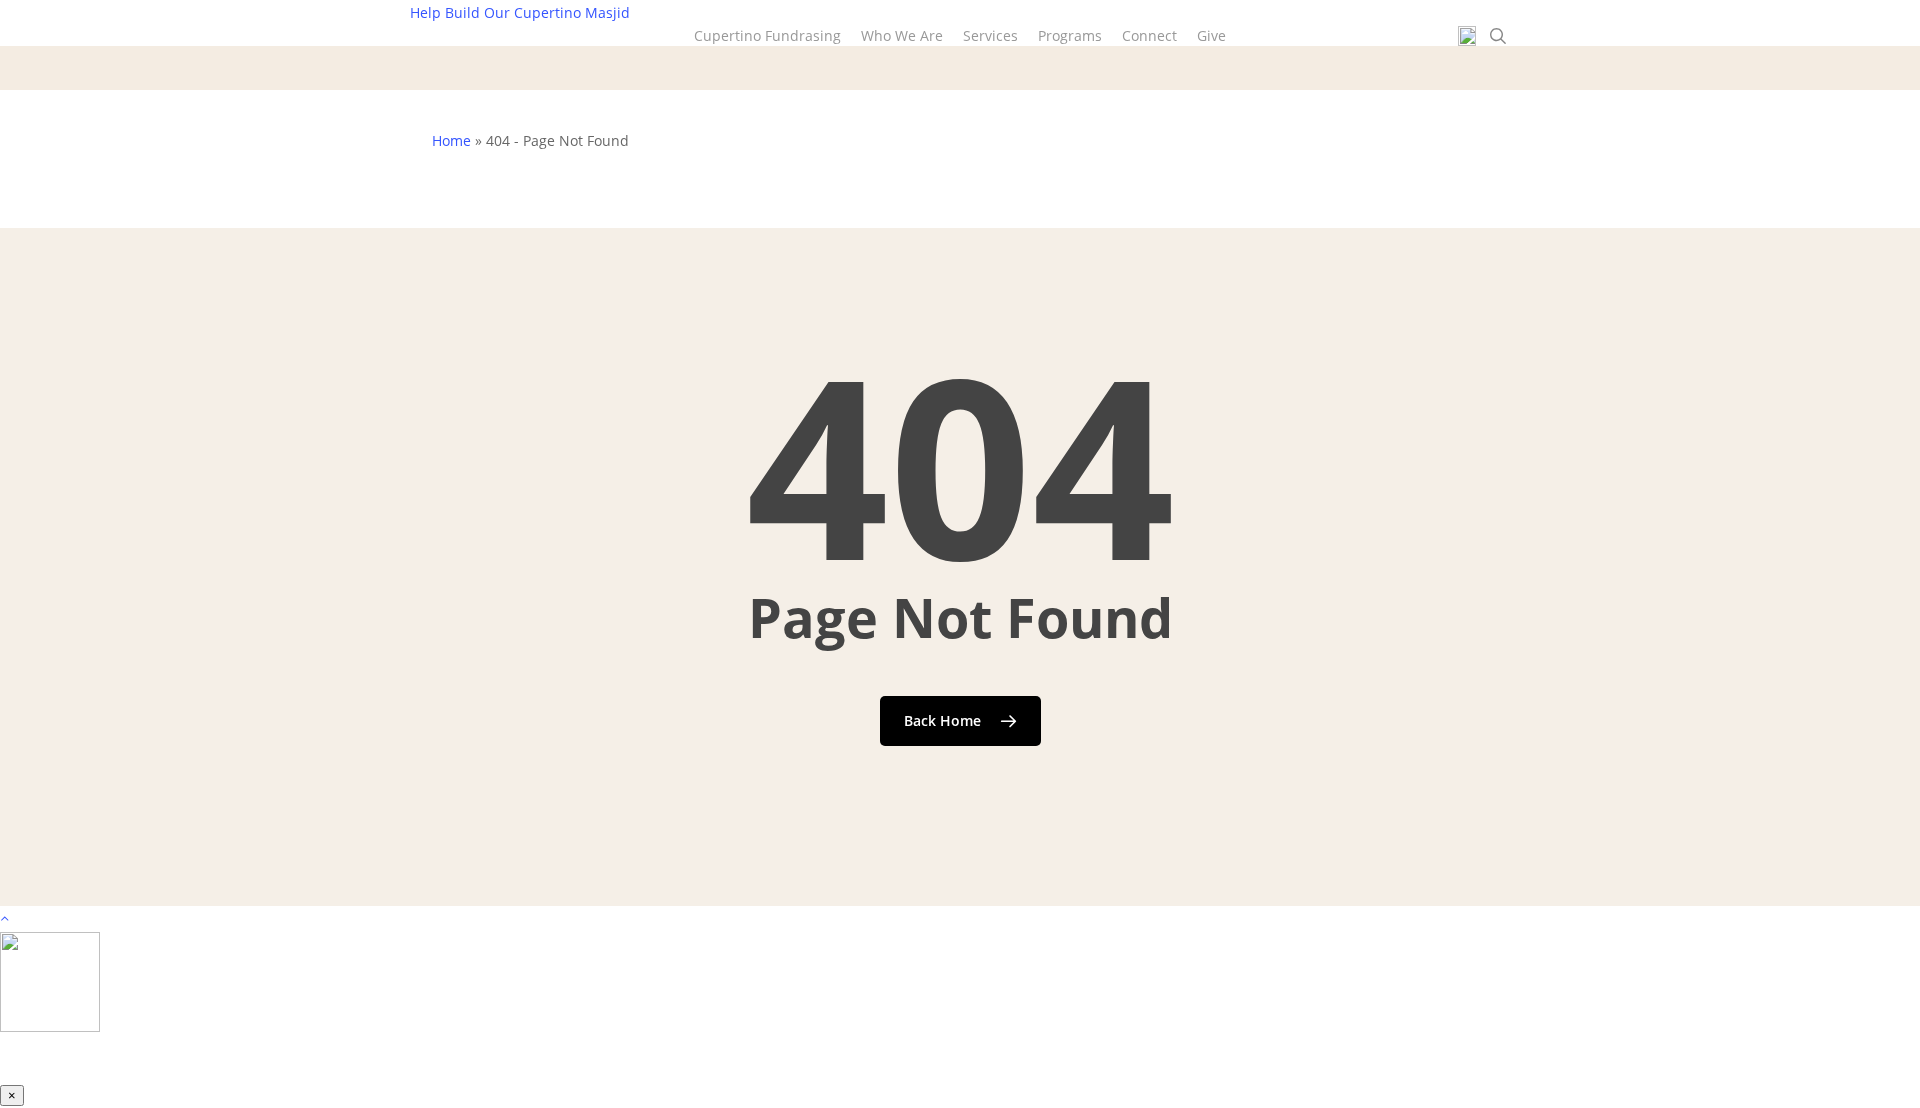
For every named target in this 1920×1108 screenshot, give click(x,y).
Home (451, 140)
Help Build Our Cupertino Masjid (520, 12)
